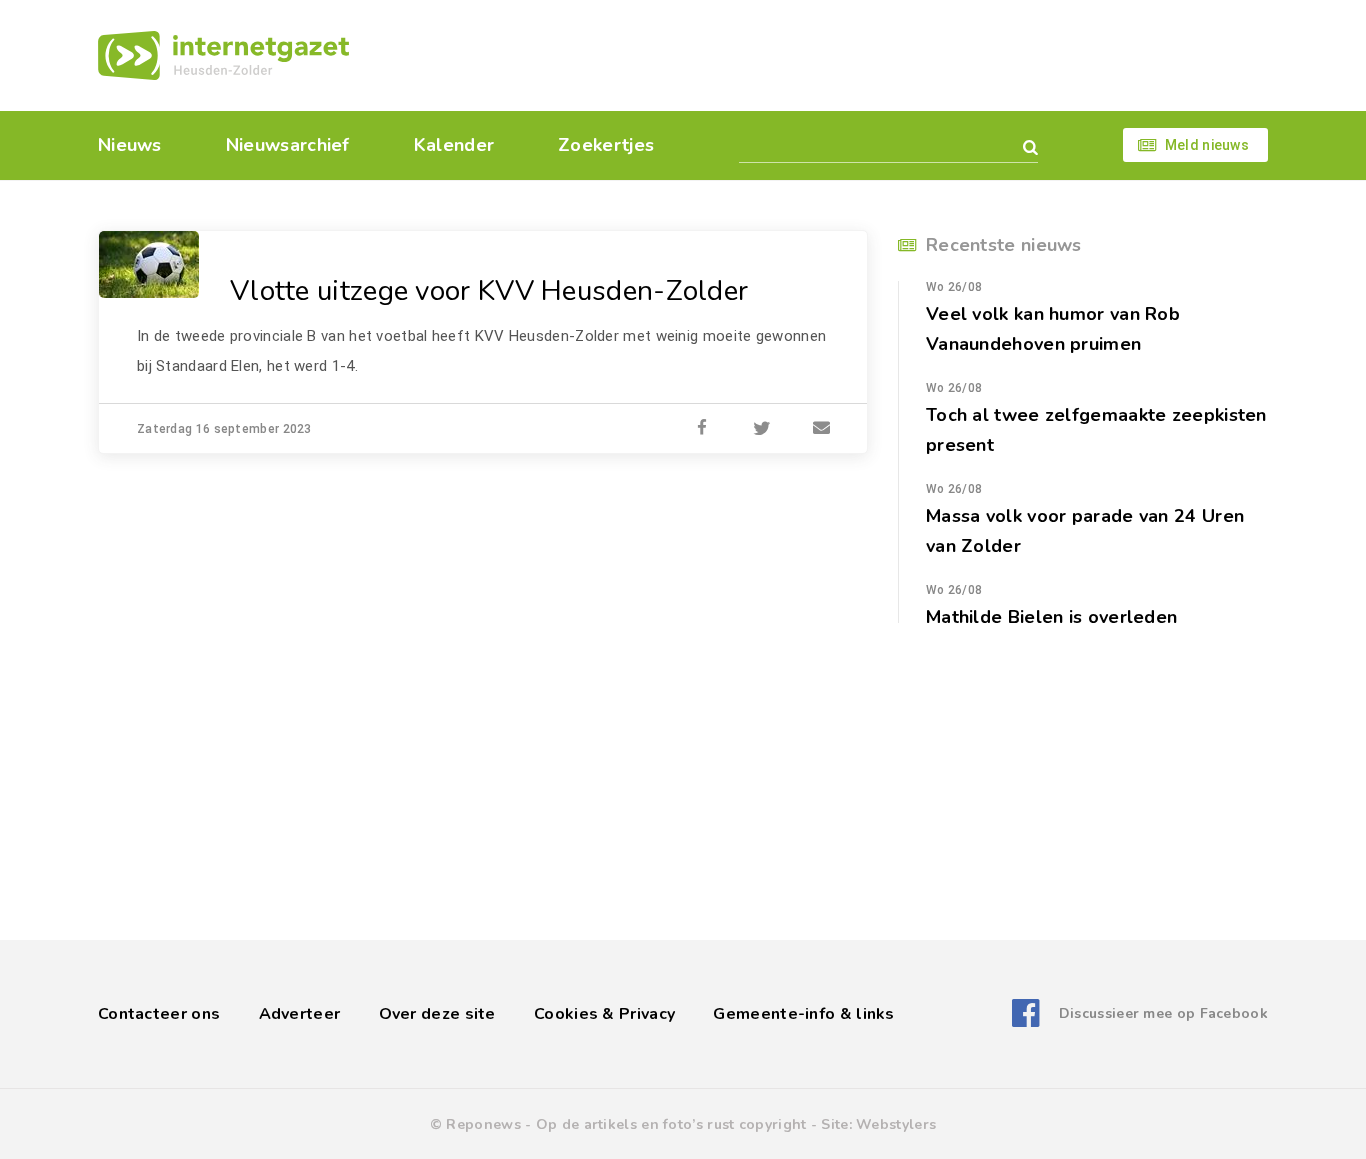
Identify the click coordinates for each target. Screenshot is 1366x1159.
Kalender (454, 145)
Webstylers (896, 1124)
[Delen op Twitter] (762, 429)
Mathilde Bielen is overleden (1051, 617)
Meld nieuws (1207, 145)
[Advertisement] (820, 55)
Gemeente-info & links (803, 1014)
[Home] (223, 55)
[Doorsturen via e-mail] (822, 429)
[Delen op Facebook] (702, 429)
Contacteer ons (159, 1014)
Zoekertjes (606, 145)
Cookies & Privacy (604, 1014)
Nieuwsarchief (288, 145)
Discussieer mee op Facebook (1163, 1013)
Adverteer (300, 1014)
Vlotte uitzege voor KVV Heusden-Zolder (489, 291)
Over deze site (437, 1014)
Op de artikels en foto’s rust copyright (671, 1124)
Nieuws (130, 145)
